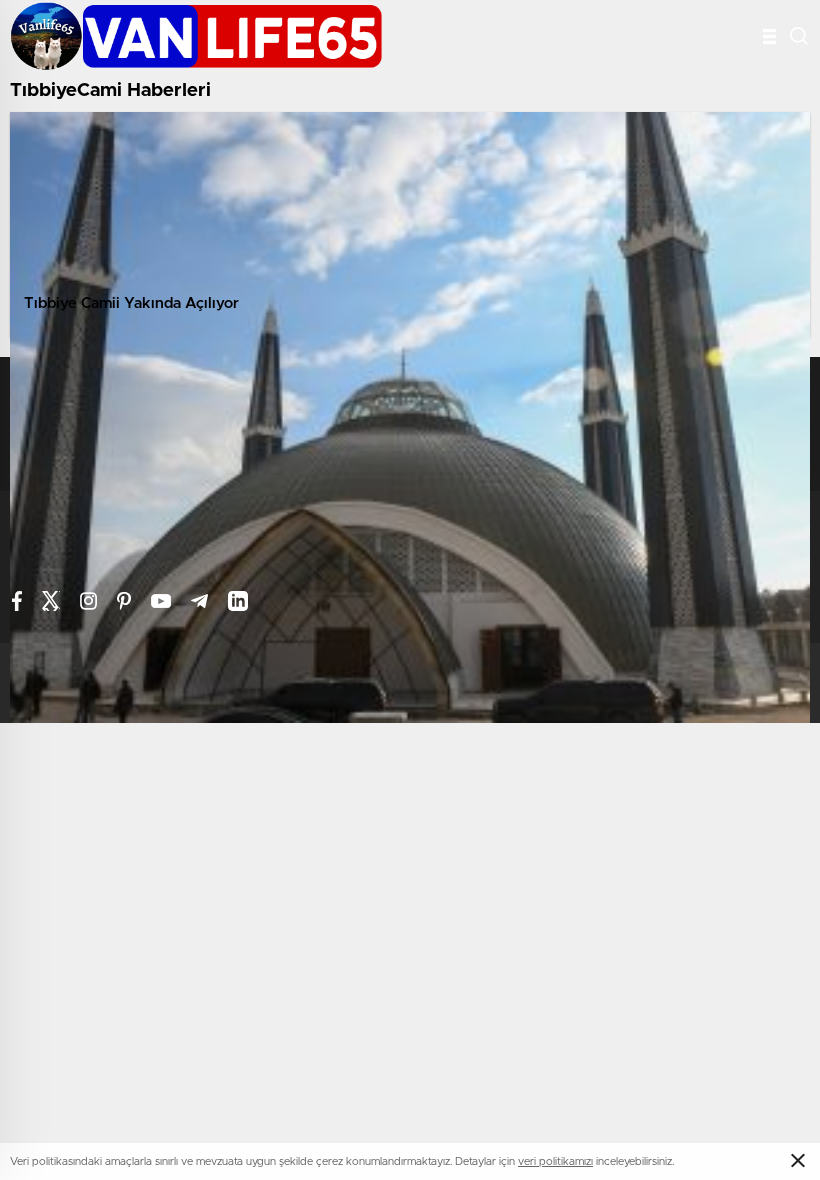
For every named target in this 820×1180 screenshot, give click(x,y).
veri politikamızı (555, 1161)
